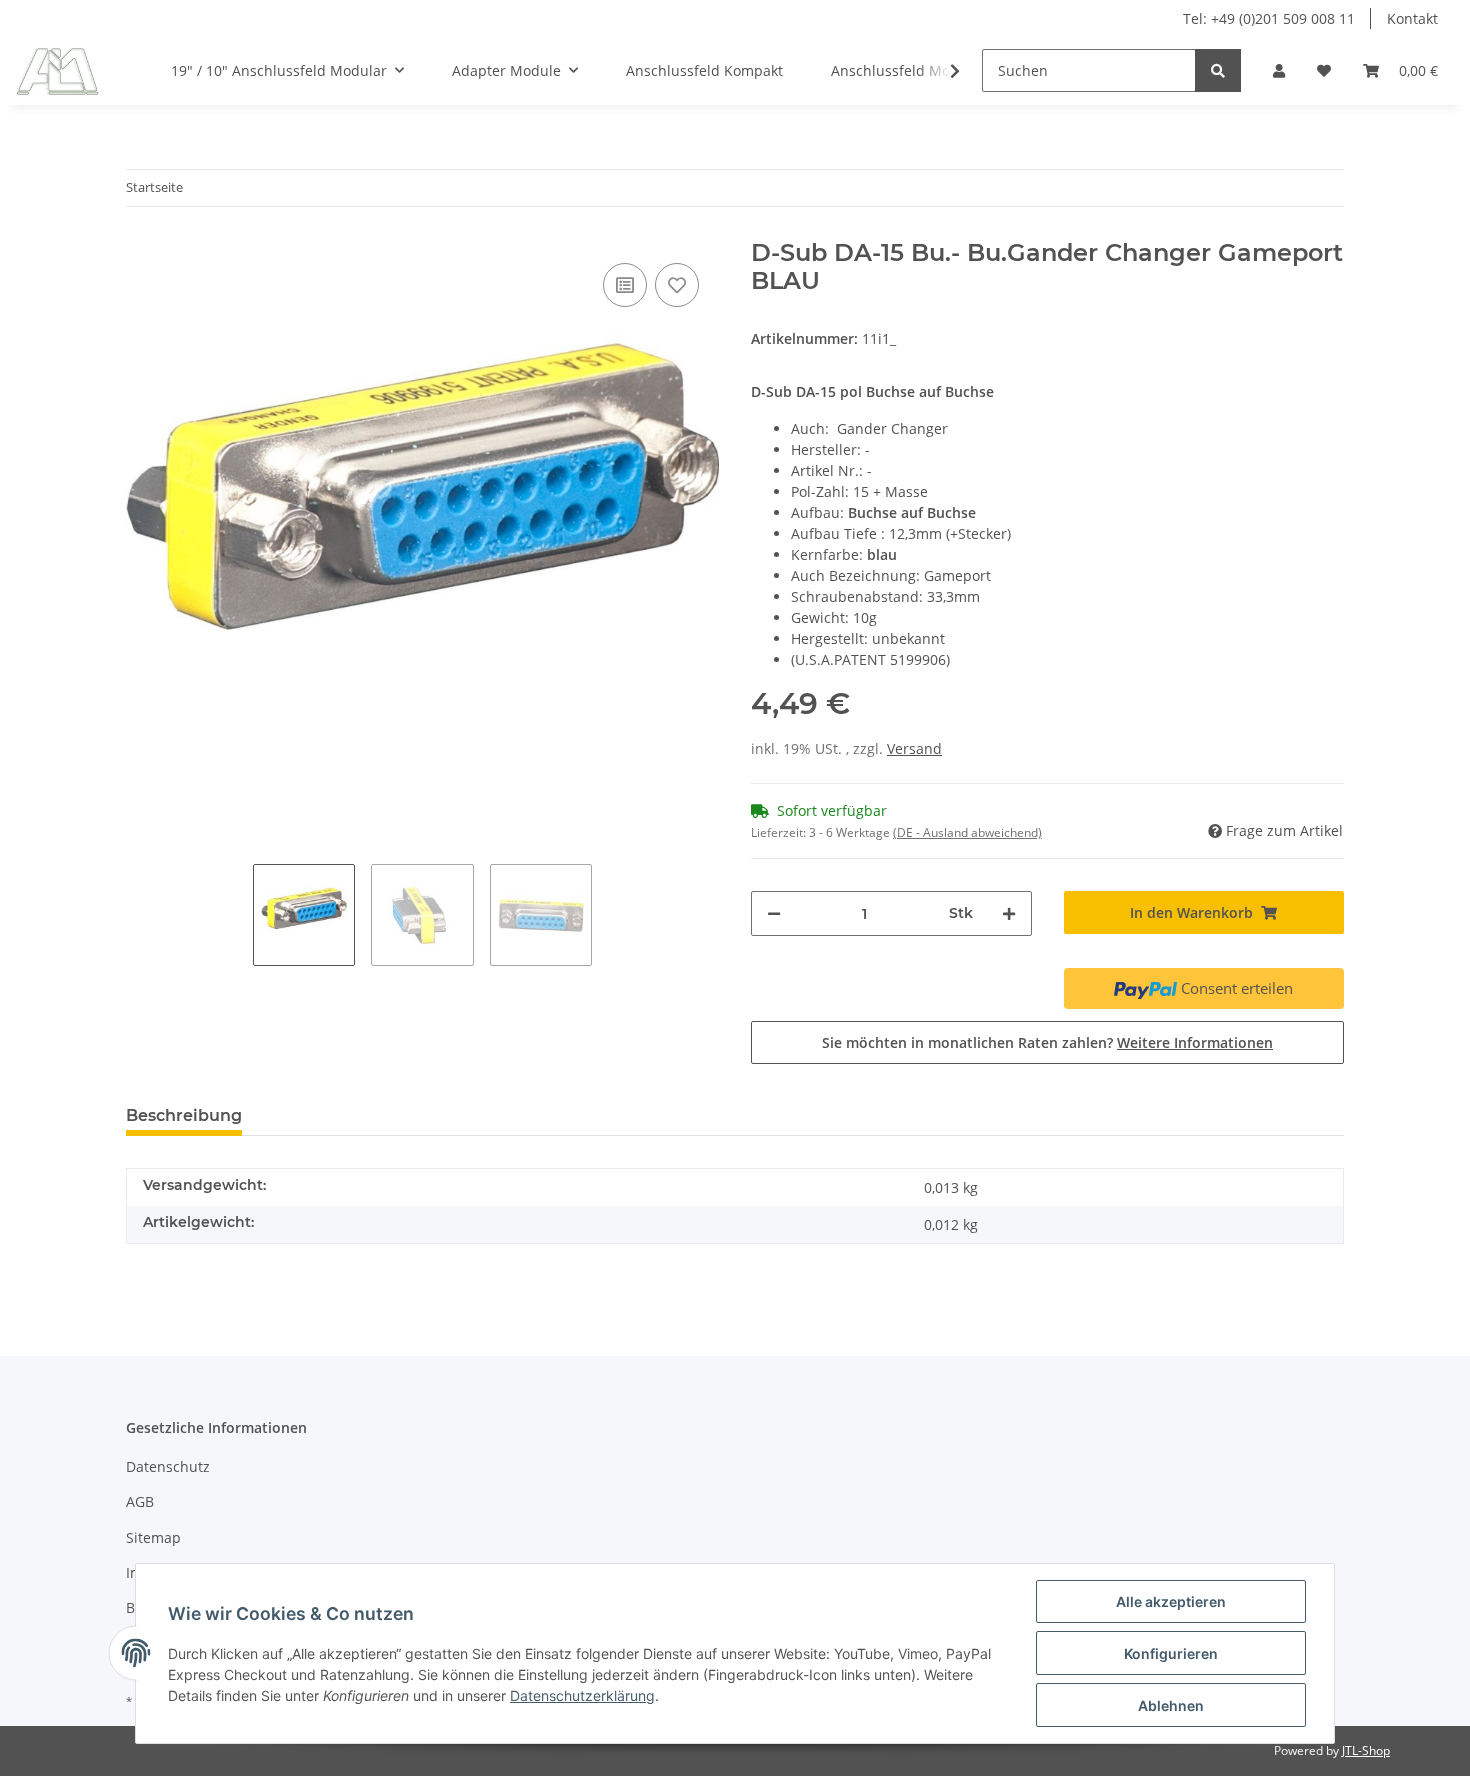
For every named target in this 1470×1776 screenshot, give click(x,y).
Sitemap (153, 1537)
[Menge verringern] (774, 913)
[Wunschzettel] (1324, 70)
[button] (1279, 70)
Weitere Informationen (1195, 1042)
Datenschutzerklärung (582, 1695)
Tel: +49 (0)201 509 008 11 (1269, 18)
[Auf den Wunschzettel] (677, 285)
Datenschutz (168, 1466)
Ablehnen (1171, 1705)
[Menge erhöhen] (1009, 913)
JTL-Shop (1366, 1750)
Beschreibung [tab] (184, 1115)
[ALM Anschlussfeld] (57, 71)
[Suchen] (1218, 70)
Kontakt (1412, 18)
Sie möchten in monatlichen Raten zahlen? (1047, 1042)
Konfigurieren (1171, 1653)
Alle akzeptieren (1171, 1601)
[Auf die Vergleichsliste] (625, 285)
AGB (140, 1501)
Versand (914, 748)
